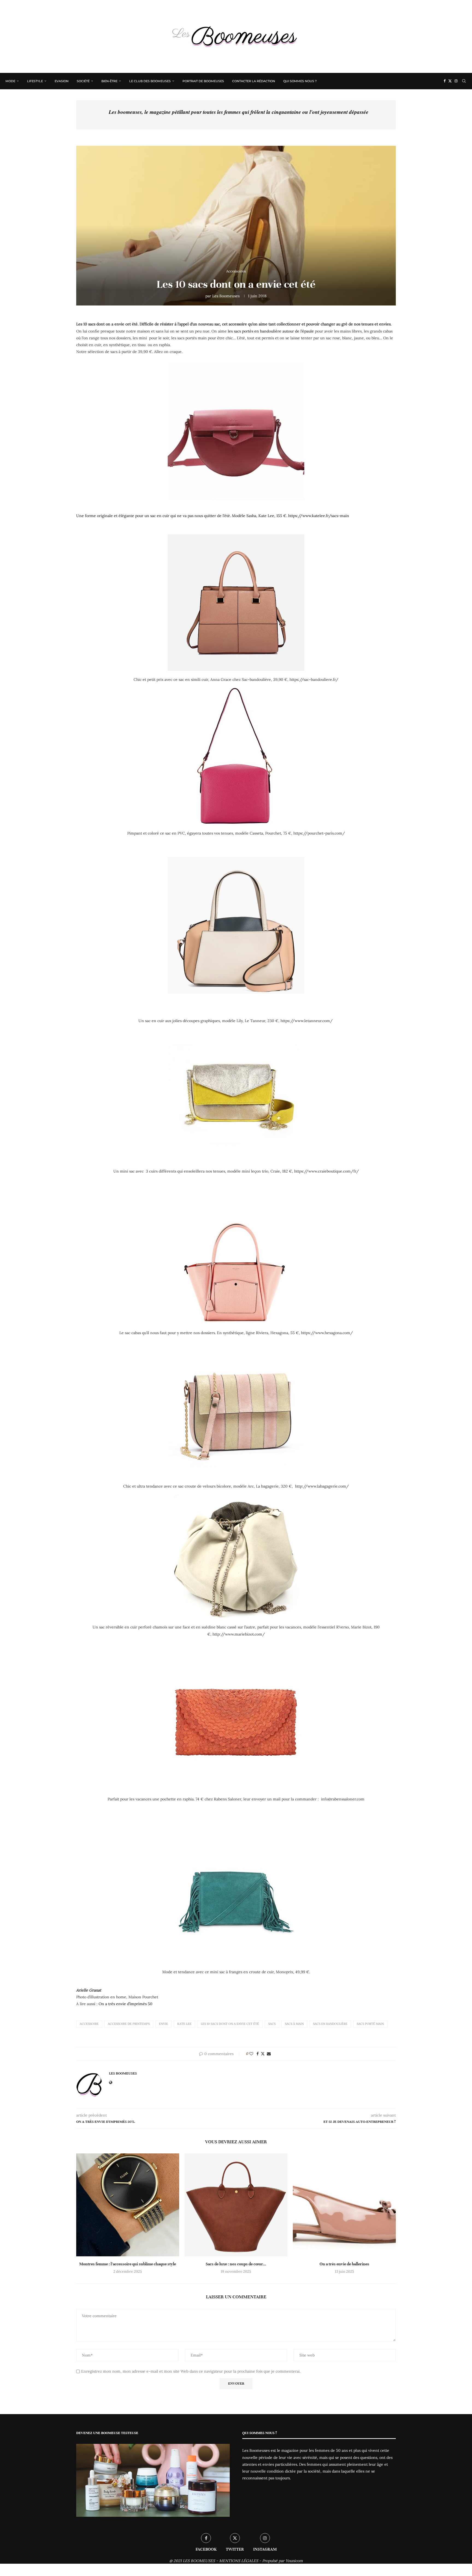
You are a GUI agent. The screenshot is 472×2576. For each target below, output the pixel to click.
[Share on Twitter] (263, 2054)
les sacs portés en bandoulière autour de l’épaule (271, 331)
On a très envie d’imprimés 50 (126, 2004)
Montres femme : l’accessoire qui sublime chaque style (128, 2264)
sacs (272, 2024)
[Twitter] (450, 81)
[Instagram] (456, 81)
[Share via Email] (269, 2054)
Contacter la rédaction (254, 81)
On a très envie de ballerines (344, 2264)
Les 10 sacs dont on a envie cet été (230, 2024)
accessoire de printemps (129, 2024)
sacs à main (294, 2024)
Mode (10, 81)
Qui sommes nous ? (300, 81)
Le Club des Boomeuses (150, 81)
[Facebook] (445, 81)
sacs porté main (370, 2024)
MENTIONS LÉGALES (239, 2561)
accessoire (89, 2024)
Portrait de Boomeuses (203, 81)
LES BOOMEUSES (199, 2561)
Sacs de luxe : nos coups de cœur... (236, 2264)
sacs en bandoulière (330, 2024)
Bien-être (109, 81)
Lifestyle (35, 81)
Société (83, 81)
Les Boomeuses (226, 296)
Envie (163, 2024)
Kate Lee (184, 2024)
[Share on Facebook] (258, 2054)
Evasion (62, 81)
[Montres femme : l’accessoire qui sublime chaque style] (128, 2205)
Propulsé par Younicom (283, 2561)
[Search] (464, 81)
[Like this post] (251, 2054)
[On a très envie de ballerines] (344, 2205)
